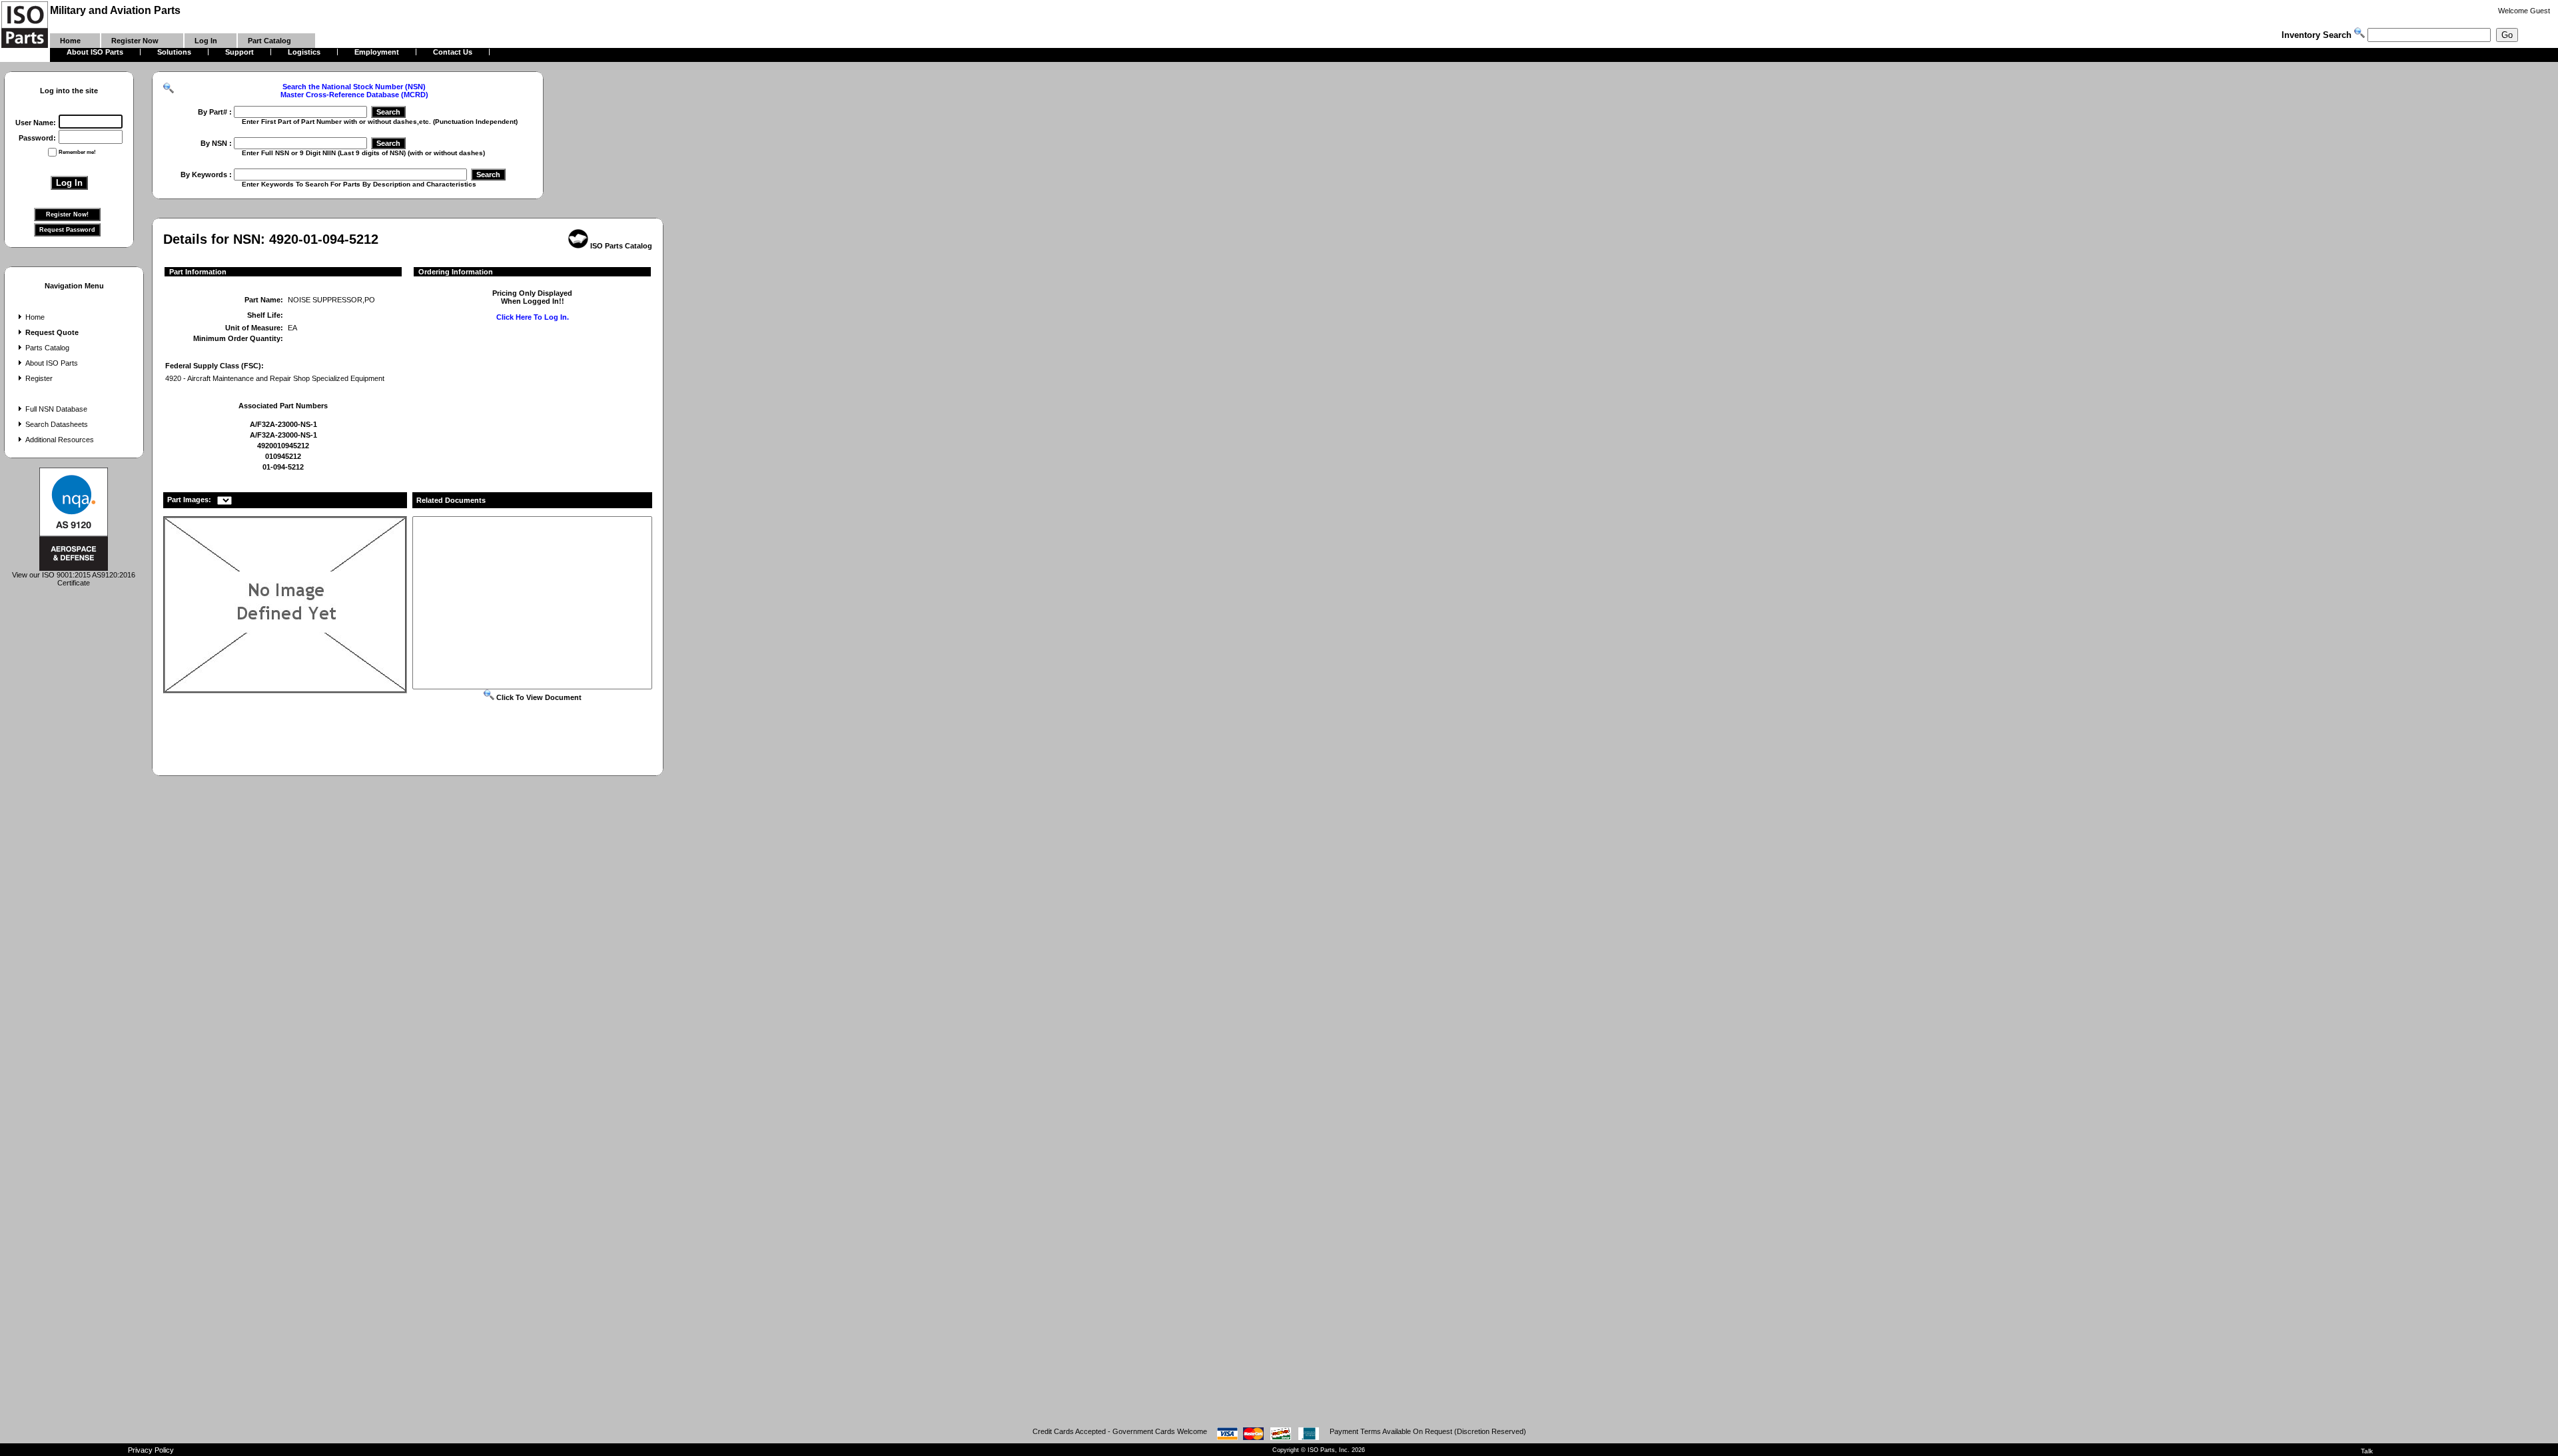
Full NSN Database (56, 409)
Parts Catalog (47, 348)
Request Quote (52, 332)
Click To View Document (538, 697)
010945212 (283, 456)
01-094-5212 (283, 467)
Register (39, 378)
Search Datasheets (57, 424)
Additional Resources (60, 440)
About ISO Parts (52, 363)
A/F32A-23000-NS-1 (283, 424)
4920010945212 (283, 446)
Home (35, 317)
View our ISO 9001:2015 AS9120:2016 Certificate (74, 579)
